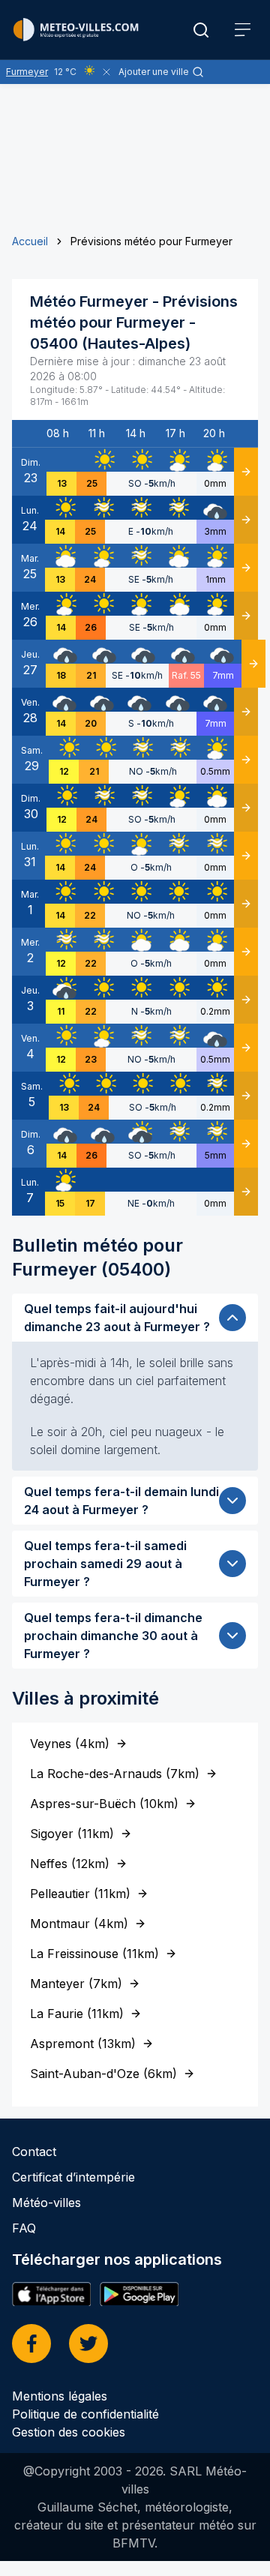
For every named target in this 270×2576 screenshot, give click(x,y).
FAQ (24, 2228)
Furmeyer (27, 72)
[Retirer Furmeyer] (106, 72)
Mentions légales (60, 2396)
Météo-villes (46, 2203)
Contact (34, 2152)
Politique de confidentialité (85, 2414)
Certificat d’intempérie (73, 2177)
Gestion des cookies (69, 2432)
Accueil (30, 241)
